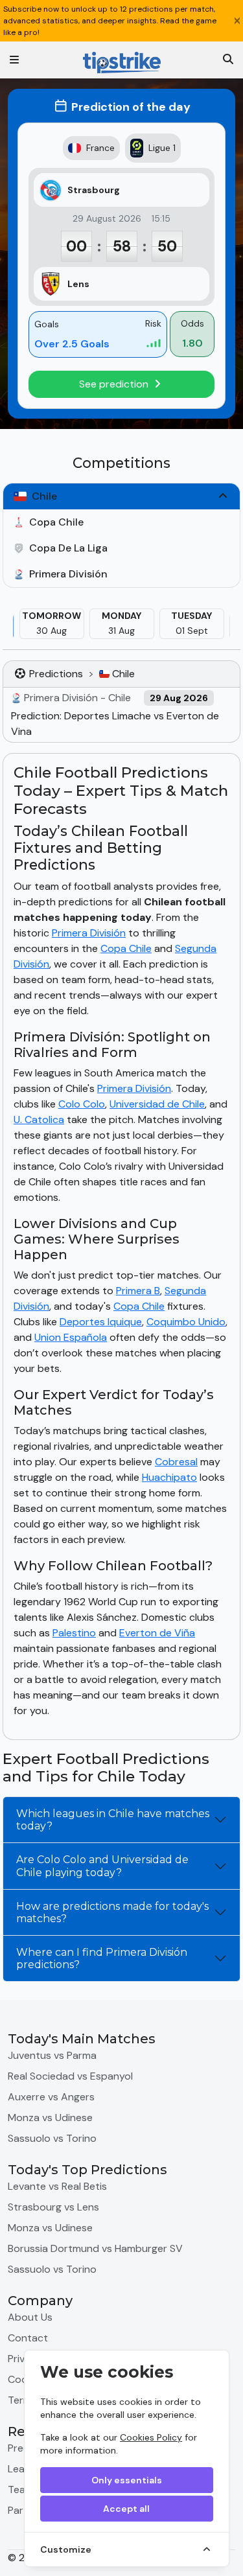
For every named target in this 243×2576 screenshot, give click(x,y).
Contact (28, 2338)
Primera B (138, 1291)
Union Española (71, 1337)
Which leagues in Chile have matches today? (113, 1820)
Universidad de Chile (157, 1104)
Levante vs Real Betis (57, 2186)
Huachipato (169, 1477)
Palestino (74, 1633)
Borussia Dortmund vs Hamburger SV (95, 2248)
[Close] (237, 21)
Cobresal (176, 1462)
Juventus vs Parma (52, 2055)
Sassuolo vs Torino (52, 2138)
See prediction (115, 384)
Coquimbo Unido (186, 1322)
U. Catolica (39, 1120)
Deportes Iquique (101, 1322)
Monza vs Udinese (50, 2118)
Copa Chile (126, 948)
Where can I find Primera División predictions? (102, 1958)
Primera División (89, 933)
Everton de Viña (157, 1633)
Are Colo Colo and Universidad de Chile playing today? (102, 1866)
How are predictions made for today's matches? (112, 1912)
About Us (30, 2317)
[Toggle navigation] (14, 60)
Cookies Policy (151, 2437)
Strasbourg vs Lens (53, 2207)
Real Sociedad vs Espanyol (70, 2076)
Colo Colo (82, 1104)
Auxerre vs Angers (51, 2097)
